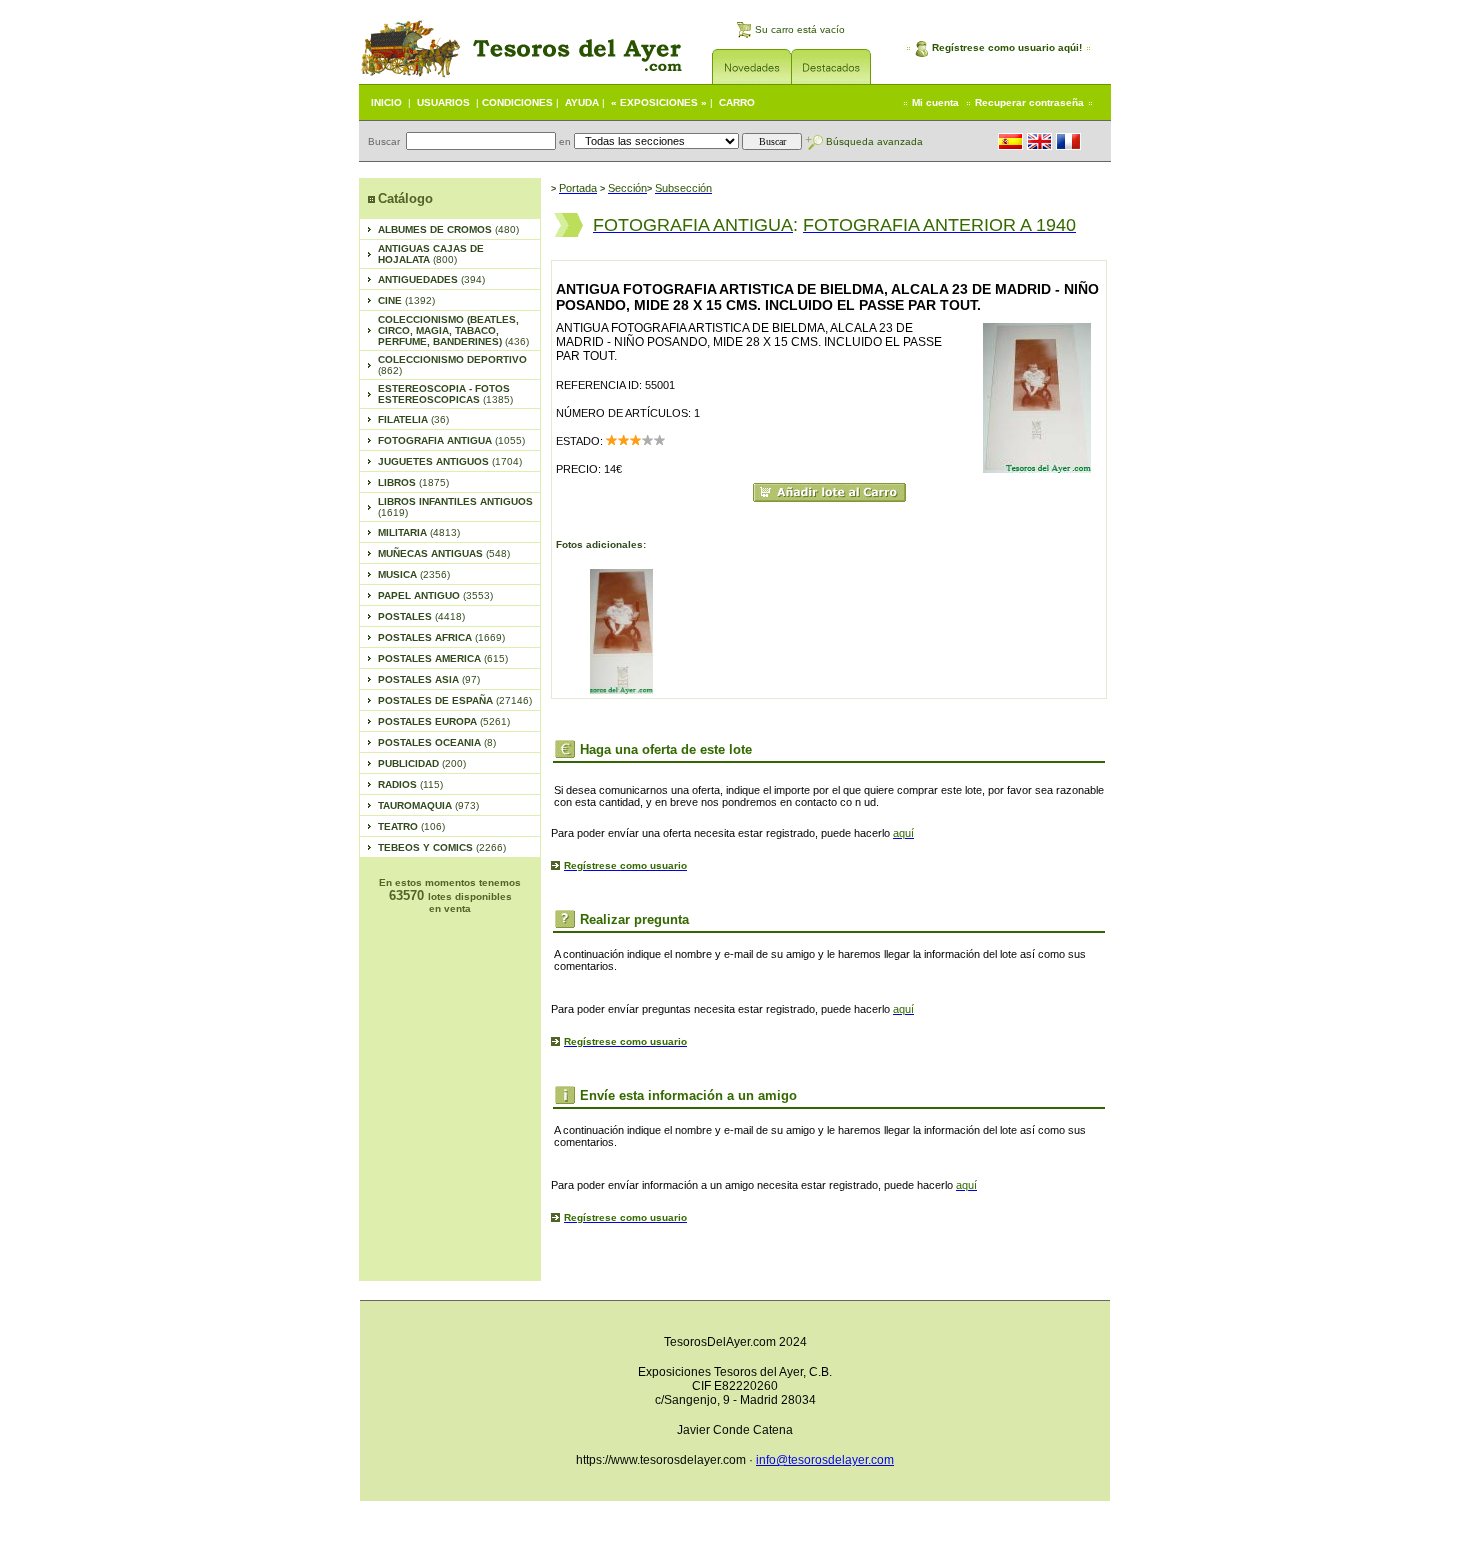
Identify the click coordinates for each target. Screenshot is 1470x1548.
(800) (431, 254)
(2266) (442, 847)
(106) (411, 826)
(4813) (419, 532)
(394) (431, 279)
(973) (428, 805)
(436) (453, 330)
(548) (444, 553)
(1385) (445, 394)
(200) (422, 763)
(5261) (444, 721)
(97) (429, 679)
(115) (410, 784)
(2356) (414, 574)
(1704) (450, 461)
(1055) (451, 440)
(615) (443, 658)
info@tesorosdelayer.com (825, 1460)
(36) (413, 419)
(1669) (441, 637)
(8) (437, 742)
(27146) (455, 700)
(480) (448, 229)
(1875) (413, 482)
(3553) (435, 595)
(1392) (406, 300)
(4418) (421, 616)
